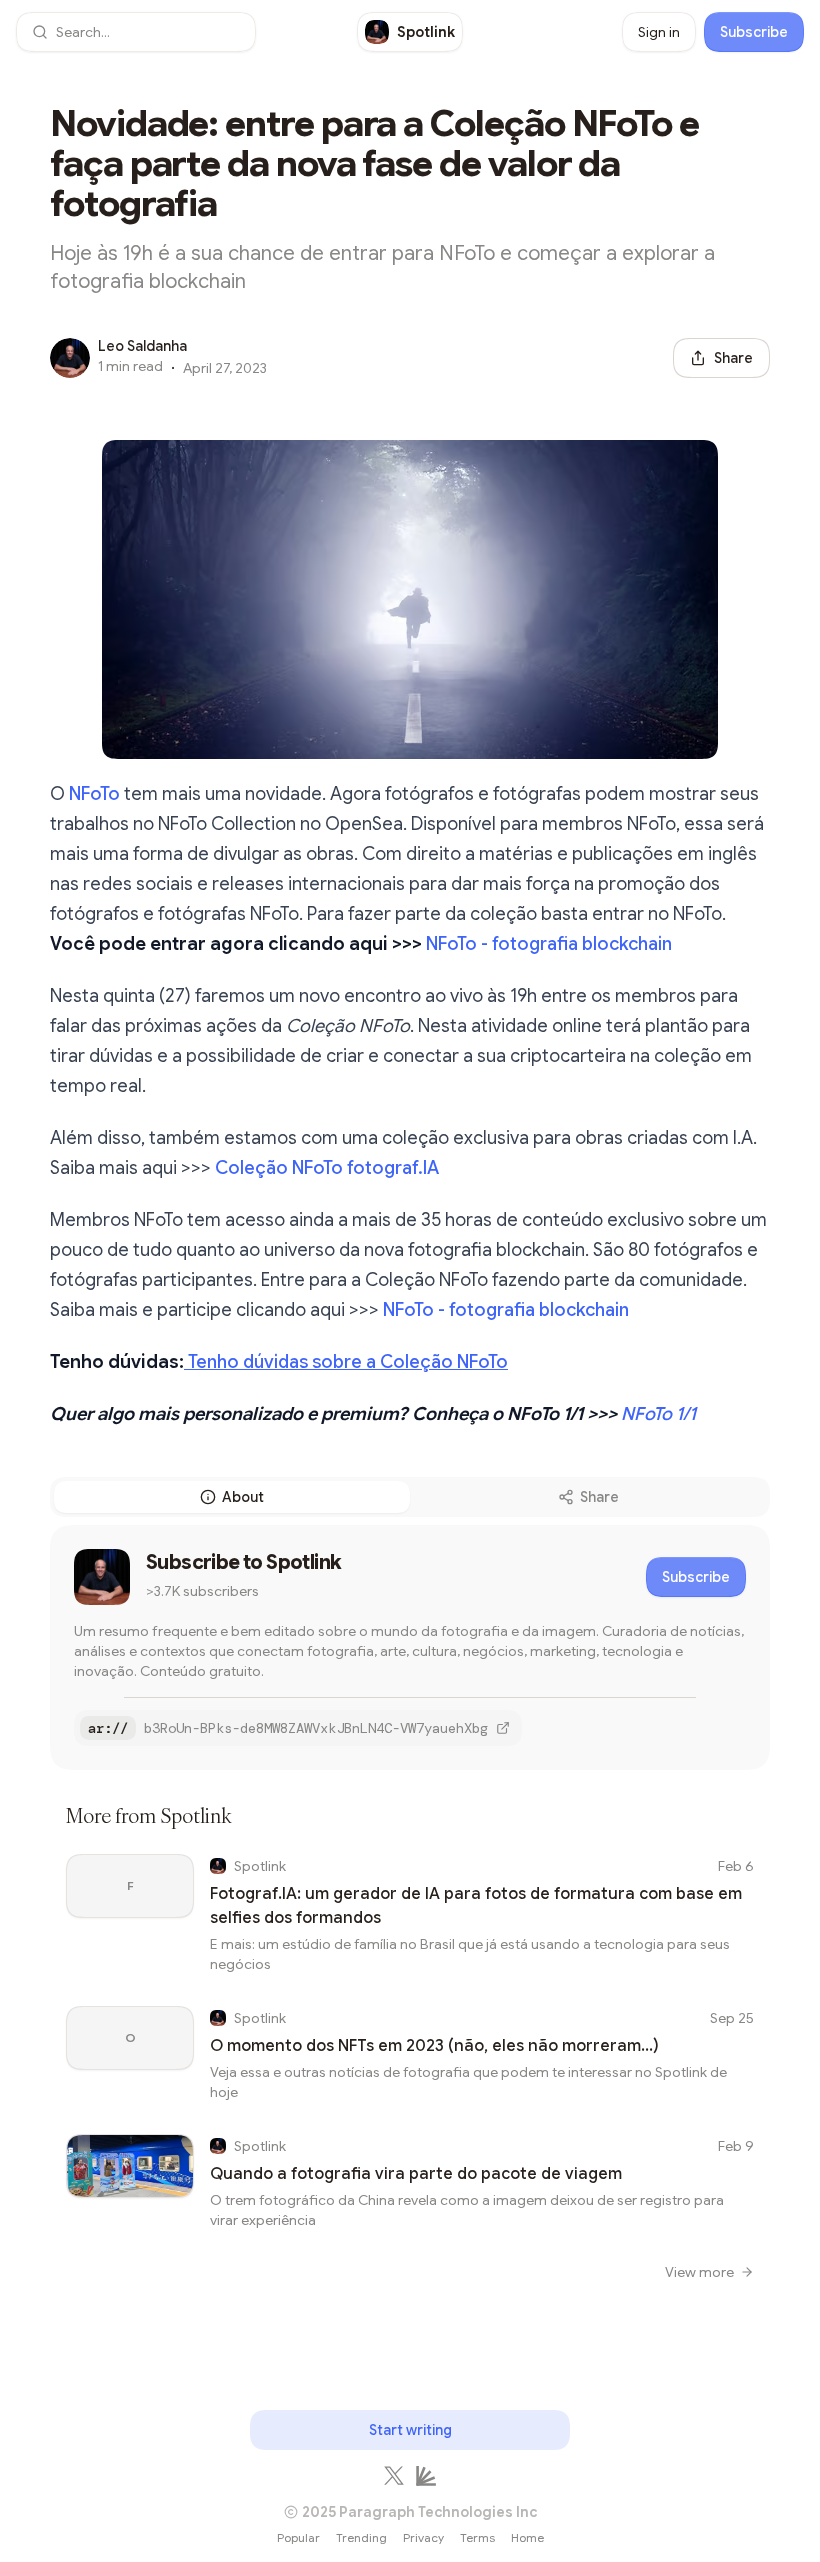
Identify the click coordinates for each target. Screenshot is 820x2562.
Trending (361, 2537)
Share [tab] (599, 1497)
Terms (477, 2537)
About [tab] (243, 1497)
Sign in (659, 32)
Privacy (423, 2537)
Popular (298, 2537)
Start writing (410, 2430)
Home (527, 2537)
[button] (136, 32)
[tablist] (410, 1497)
